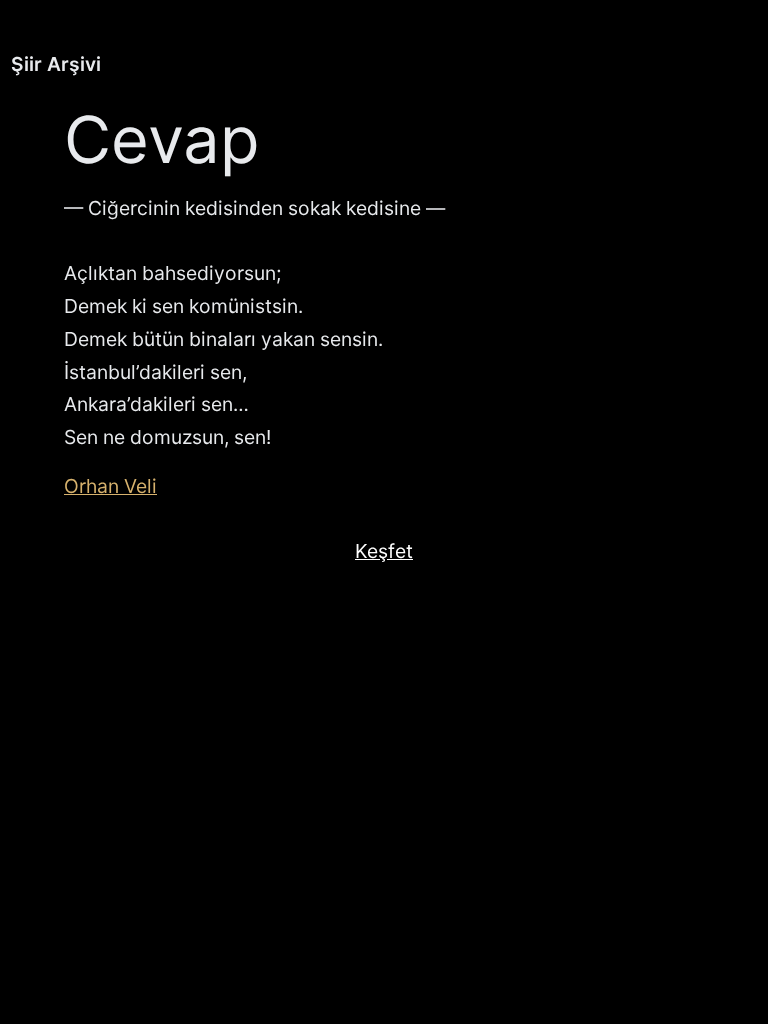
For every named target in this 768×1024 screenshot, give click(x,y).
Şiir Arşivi (56, 64)
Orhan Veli (110, 486)
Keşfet (384, 551)
